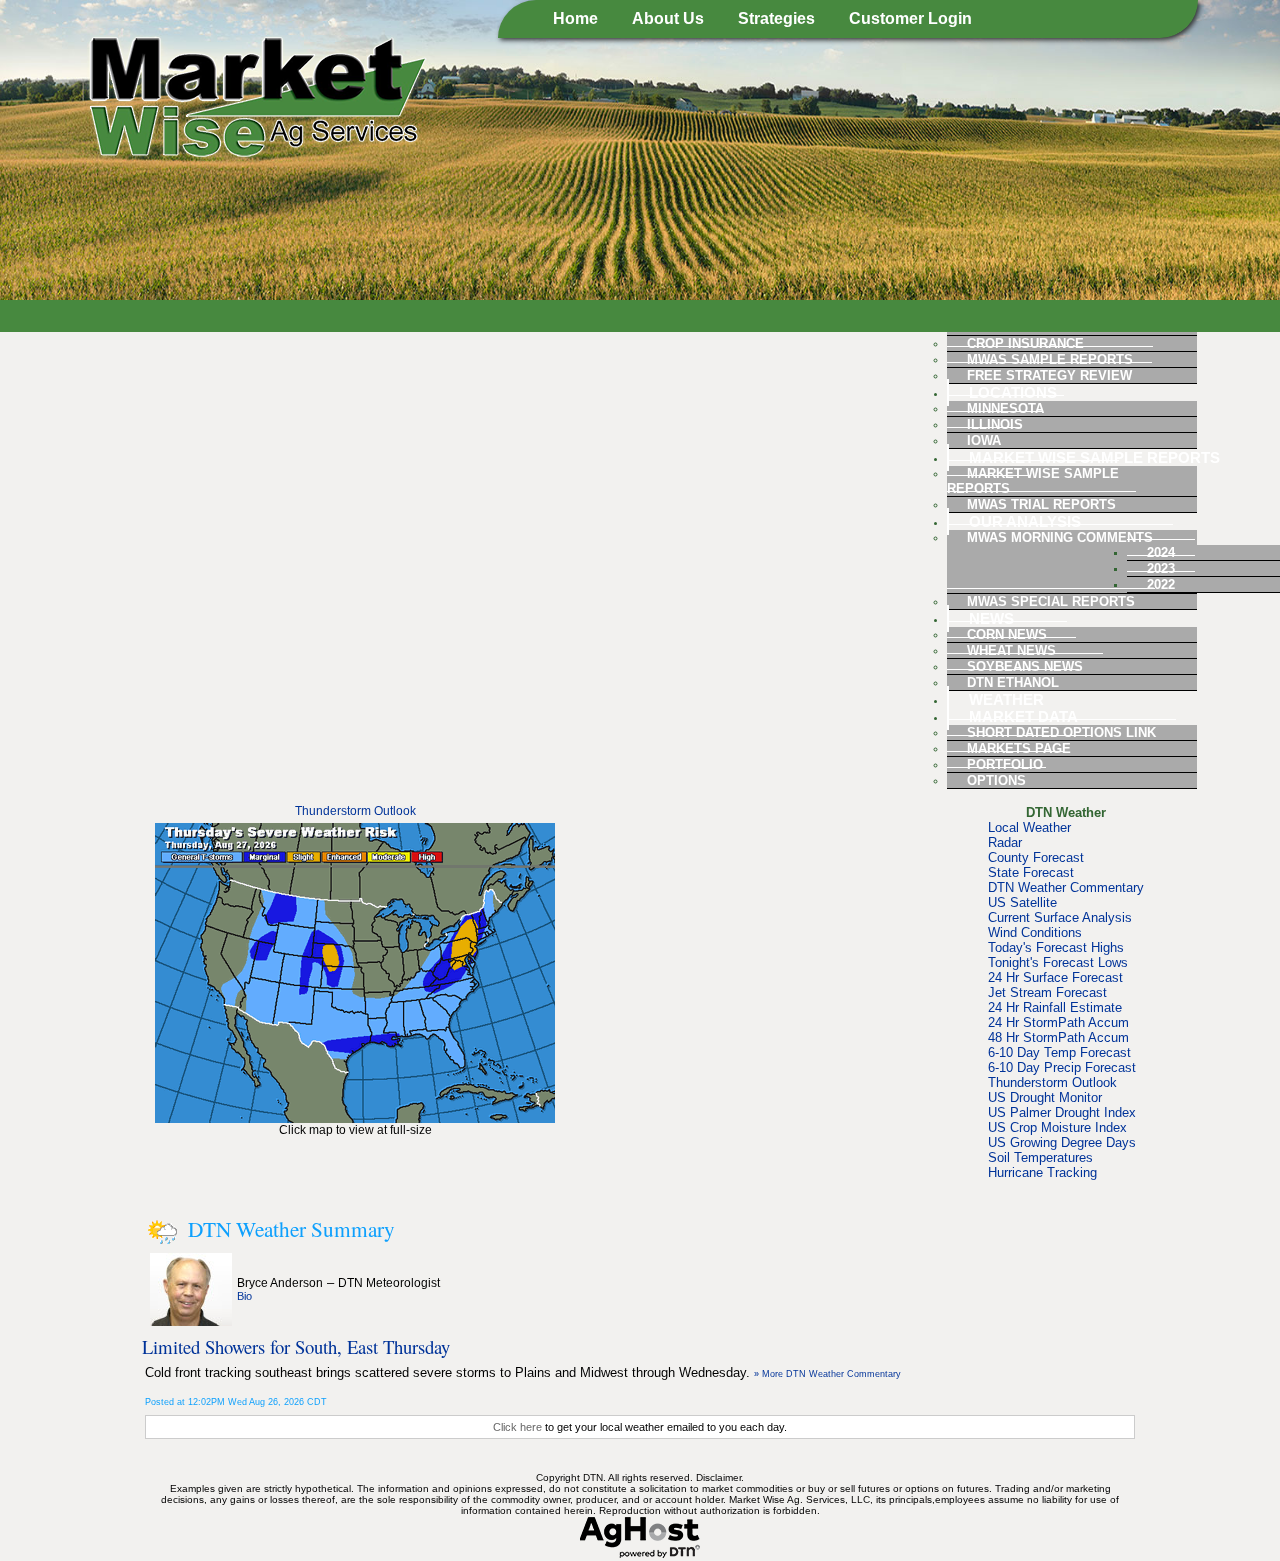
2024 (1161, 552)
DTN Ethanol (1013, 682)
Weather (1006, 699)
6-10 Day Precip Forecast (1062, 1067)
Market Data (1023, 716)
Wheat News (1011, 650)
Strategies (776, 18)
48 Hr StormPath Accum (1058, 1037)
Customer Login (910, 18)
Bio (244, 1296)
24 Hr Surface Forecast (1055, 977)
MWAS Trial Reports (1041, 504)
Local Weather (1029, 827)
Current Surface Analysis (1060, 917)
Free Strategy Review (1049, 375)
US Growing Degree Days (1062, 1142)
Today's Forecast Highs (1056, 947)
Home (575, 18)
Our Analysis (1025, 521)
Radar (1005, 842)
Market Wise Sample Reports (1094, 457)
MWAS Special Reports (1051, 601)
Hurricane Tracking (1042, 1172)
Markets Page (1019, 748)
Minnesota (1005, 408)
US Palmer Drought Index (1062, 1112)
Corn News (1007, 634)
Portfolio (1005, 764)
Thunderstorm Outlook (355, 811)
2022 (1161, 584)
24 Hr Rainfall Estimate (1055, 1007)
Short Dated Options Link (1061, 732)
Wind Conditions (1035, 932)
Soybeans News (1025, 666)
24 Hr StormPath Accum (1058, 1022)
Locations (1013, 392)
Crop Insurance (1025, 343)
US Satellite (1022, 902)
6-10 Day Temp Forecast (1059, 1052)
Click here (517, 1427)
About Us (668, 18)
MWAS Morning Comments (1060, 537)
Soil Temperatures (1040, 1157)
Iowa (984, 440)
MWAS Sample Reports (1050, 359)
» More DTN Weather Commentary (827, 1374)
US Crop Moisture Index (1057, 1127)
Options (996, 780)
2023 (1161, 568)
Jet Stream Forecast (1047, 992)
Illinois (995, 424)
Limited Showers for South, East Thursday (296, 1346)
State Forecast (1031, 872)
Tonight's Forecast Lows (1058, 962)
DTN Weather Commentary (1066, 887)
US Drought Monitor (1045, 1097)
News (991, 618)
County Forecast (1036, 857)
